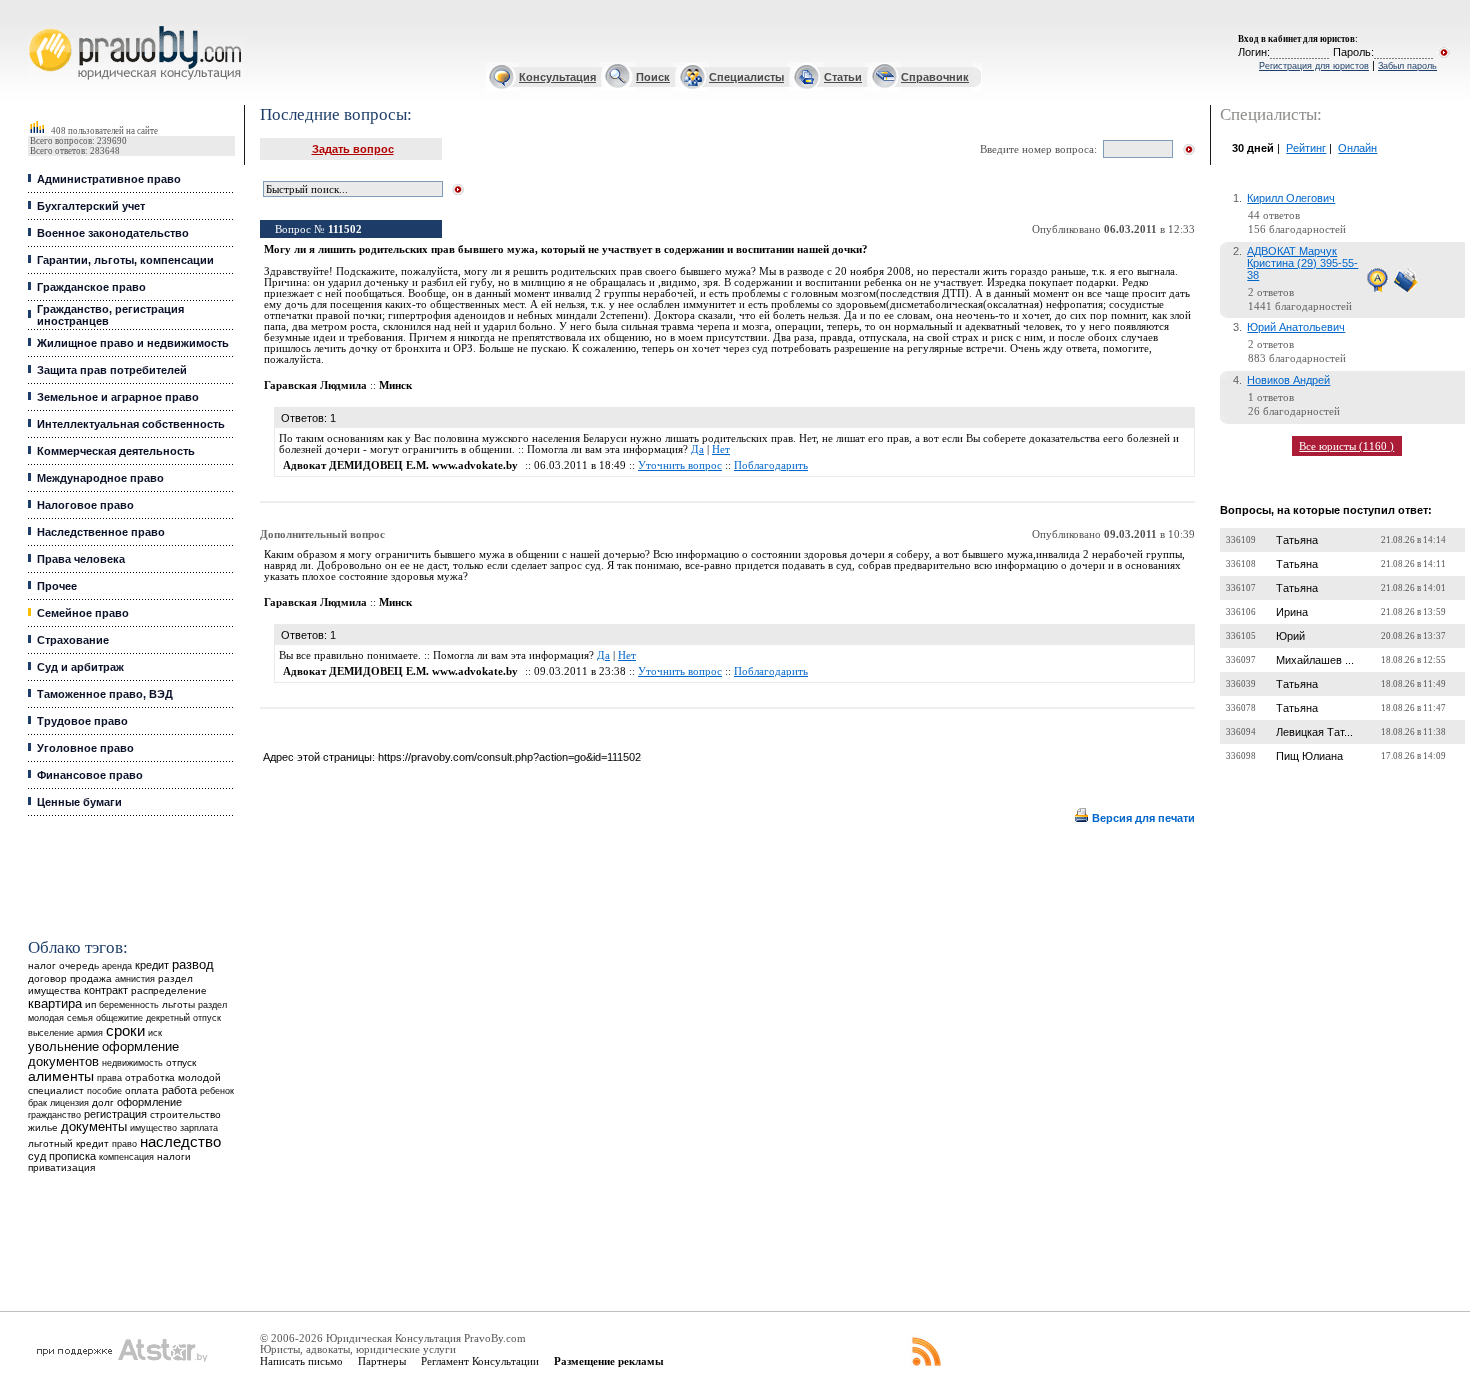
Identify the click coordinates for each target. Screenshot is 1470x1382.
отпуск (181, 1062)
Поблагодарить (771, 465)
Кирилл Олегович (1291, 198)
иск (155, 1033)
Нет (721, 449)
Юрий (1290, 636)
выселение (51, 1032)
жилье (43, 1127)
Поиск (653, 77)
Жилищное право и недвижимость (133, 343)
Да (697, 449)
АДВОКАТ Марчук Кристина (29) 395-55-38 (1302, 263)
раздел (212, 1005)
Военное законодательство (113, 233)
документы (94, 1127)
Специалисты (746, 77)
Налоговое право (85, 505)
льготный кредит (68, 1143)
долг (103, 1102)
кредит (152, 965)
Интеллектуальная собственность (131, 424)
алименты (61, 1076)
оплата (142, 1090)
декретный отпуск (183, 1018)
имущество (153, 1128)
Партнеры (382, 1361)
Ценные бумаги (79, 802)
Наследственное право (101, 532)
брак (37, 1103)
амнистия (135, 979)
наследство (180, 1142)
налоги (174, 1156)
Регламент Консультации (480, 1361)
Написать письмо (301, 1361)
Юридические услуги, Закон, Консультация (43, 26)
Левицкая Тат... (1314, 732)
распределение (169, 990)
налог (42, 965)
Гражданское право (91, 287)
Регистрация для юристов (1314, 66)
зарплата (199, 1128)
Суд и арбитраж (80, 667)
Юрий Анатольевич (1296, 327)
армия (90, 1033)
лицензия (69, 1103)
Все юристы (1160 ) (1346, 446)
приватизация (61, 1167)
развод (193, 965)
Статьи (843, 77)
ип (90, 1004)
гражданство (54, 1115)
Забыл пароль (1407, 66)
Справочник (935, 77)
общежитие (119, 1017)
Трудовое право (82, 721)
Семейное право (83, 613)
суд (37, 1156)
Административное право (109, 179)
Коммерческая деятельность (116, 451)
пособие (104, 1091)
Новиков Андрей (1288, 380)
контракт (106, 990)
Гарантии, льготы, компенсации (125, 260)
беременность (129, 1005)
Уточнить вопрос (680, 465)
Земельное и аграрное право (118, 397)
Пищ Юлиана (1309, 756)
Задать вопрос (353, 149)
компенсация (126, 1157)
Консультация (557, 77)
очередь (79, 965)
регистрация (115, 1114)
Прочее (57, 586)
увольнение (63, 1046)
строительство (185, 1114)
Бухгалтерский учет (91, 206)
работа (179, 1090)
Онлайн (1357, 148)
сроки (125, 1031)
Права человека (81, 559)
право (124, 1144)
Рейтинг (1306, 148)
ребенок (217, 1090)
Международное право (100, 478)
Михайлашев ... (1315, 660)
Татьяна (1297, 540)
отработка (150, 1077)
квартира (55, 1003)
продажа (91, 978)
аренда (117, 965)
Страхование (73, 640)
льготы (178, 1004)
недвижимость (132, 1062)
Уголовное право (85, 748)
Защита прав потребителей (112, 370)
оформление (149, 1102)
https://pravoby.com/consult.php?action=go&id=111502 (509, 757)
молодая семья (60, 1018)
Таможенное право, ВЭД (105, 694)
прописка (72, 1156)
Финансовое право (90, 775)
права (109, 1078)
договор (47, 978)
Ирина (1292, 612)
